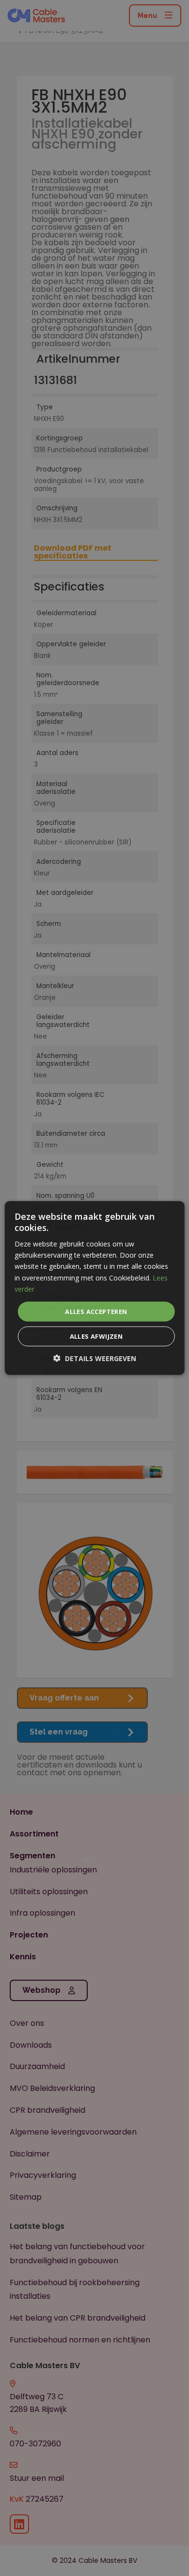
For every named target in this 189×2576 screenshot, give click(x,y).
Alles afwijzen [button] (96, 1336)
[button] (95, 1358)
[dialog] (94, 1288)
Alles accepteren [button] (96, 1311)
